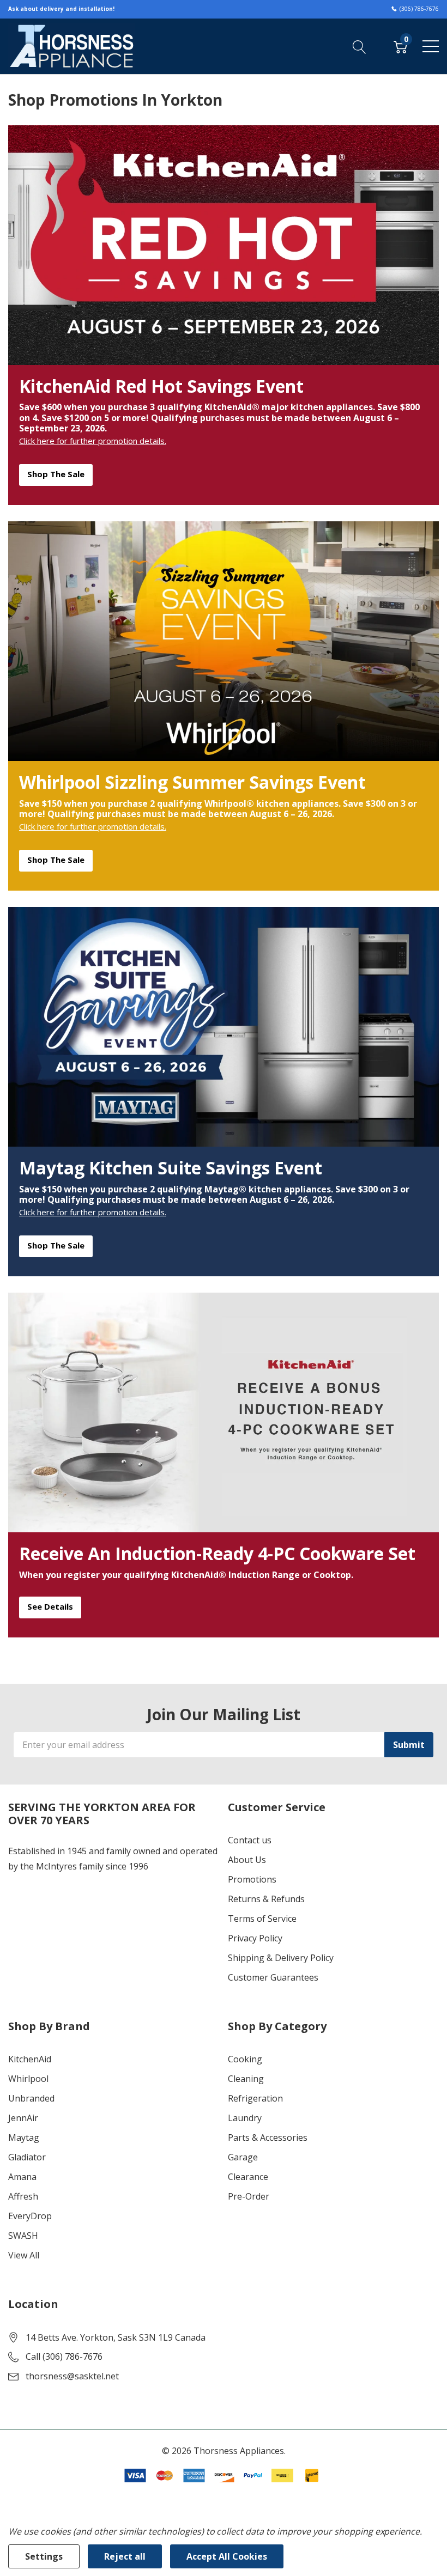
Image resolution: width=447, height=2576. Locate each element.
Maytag (24, 2137)
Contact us (250, 1840)
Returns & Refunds (266, 1899)
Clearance (248, 2177)
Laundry (245, 2118)
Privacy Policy (255, 1938)
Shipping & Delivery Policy (281, 1958)
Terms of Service (262, 1919)
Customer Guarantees (273, 1977)
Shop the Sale (56, 474)
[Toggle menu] (431, 46)
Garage (243, 2157)
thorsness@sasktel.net (72, 2376)
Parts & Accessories (268, 2137)
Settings (44, 2556)
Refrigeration (255, 2098)
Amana (22, 2177)
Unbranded (31, 2098)
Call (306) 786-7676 (64, 2356)
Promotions (252, 1879)
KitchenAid (30, 2059)
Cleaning (246, 2079)
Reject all (125, 2556)
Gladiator (27, 2157)
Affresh (23, 2196)
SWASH (23, 2236)
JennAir (23, 2118)
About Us (247, 1860)
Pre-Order (249, 2196)
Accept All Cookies (227, 2556)
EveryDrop (30, 2216)
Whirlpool (28, 2079)
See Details (50, 1606)
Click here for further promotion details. (93, 441)
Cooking (245, 2059)
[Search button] (360, 46)
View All (24, 2255)
